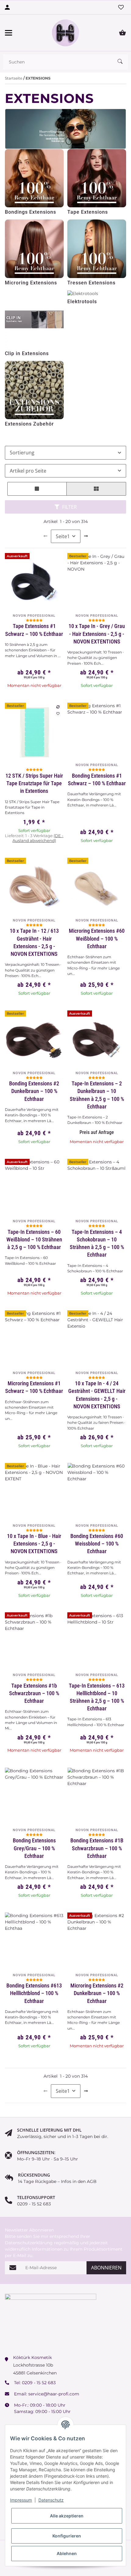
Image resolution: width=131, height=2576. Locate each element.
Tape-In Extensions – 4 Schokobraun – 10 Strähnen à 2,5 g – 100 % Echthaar (97, 1243)
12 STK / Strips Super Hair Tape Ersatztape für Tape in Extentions (34, 783)
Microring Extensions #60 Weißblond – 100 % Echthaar (97, 938)
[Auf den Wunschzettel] (58, 714)
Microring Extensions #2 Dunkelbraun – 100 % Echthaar (97, 1993)
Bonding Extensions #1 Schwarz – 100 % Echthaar (97, 779)
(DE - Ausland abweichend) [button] (38, 838)
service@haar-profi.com (54, 2394)
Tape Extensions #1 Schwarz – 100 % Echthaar (34, 630)
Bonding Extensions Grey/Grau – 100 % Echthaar (34, 1848)
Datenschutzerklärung (29, 2243)
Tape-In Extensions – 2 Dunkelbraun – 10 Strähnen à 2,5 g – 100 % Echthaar (97, 1095)
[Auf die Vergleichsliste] (58, 707)
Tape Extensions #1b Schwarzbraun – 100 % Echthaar (34, 1693)
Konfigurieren (67, 2536)
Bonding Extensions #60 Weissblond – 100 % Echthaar (97, 1544)
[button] (37, 489)
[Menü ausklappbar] (9, 33)
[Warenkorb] (122, 33)
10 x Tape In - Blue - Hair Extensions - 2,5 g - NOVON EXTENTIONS (34, 1544)
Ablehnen (67, 2553)
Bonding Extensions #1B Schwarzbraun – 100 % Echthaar (97, 1848)
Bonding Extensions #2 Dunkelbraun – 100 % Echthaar (34, 1091)
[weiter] (86, 536)
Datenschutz (51, 2500)
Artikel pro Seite (28, 471)
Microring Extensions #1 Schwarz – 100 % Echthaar (34, 1387)
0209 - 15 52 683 (39, 2383)
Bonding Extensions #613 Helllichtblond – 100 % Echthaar (34, 1993)
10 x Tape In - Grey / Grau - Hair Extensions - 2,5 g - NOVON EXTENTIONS (97, 634)
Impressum (21, 2500)
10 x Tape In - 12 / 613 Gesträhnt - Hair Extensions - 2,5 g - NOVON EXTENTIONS (34, 942)
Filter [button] (69, 507)
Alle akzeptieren (67, 2516)
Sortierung (22, 453)
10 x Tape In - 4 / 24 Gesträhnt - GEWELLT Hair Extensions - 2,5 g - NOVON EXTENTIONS (97, 1395)
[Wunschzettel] (121, 7)
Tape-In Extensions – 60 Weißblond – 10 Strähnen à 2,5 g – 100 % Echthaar (34, 1239)
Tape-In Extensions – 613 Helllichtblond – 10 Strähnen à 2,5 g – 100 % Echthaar (97, 1697)
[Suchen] (123, 62)
